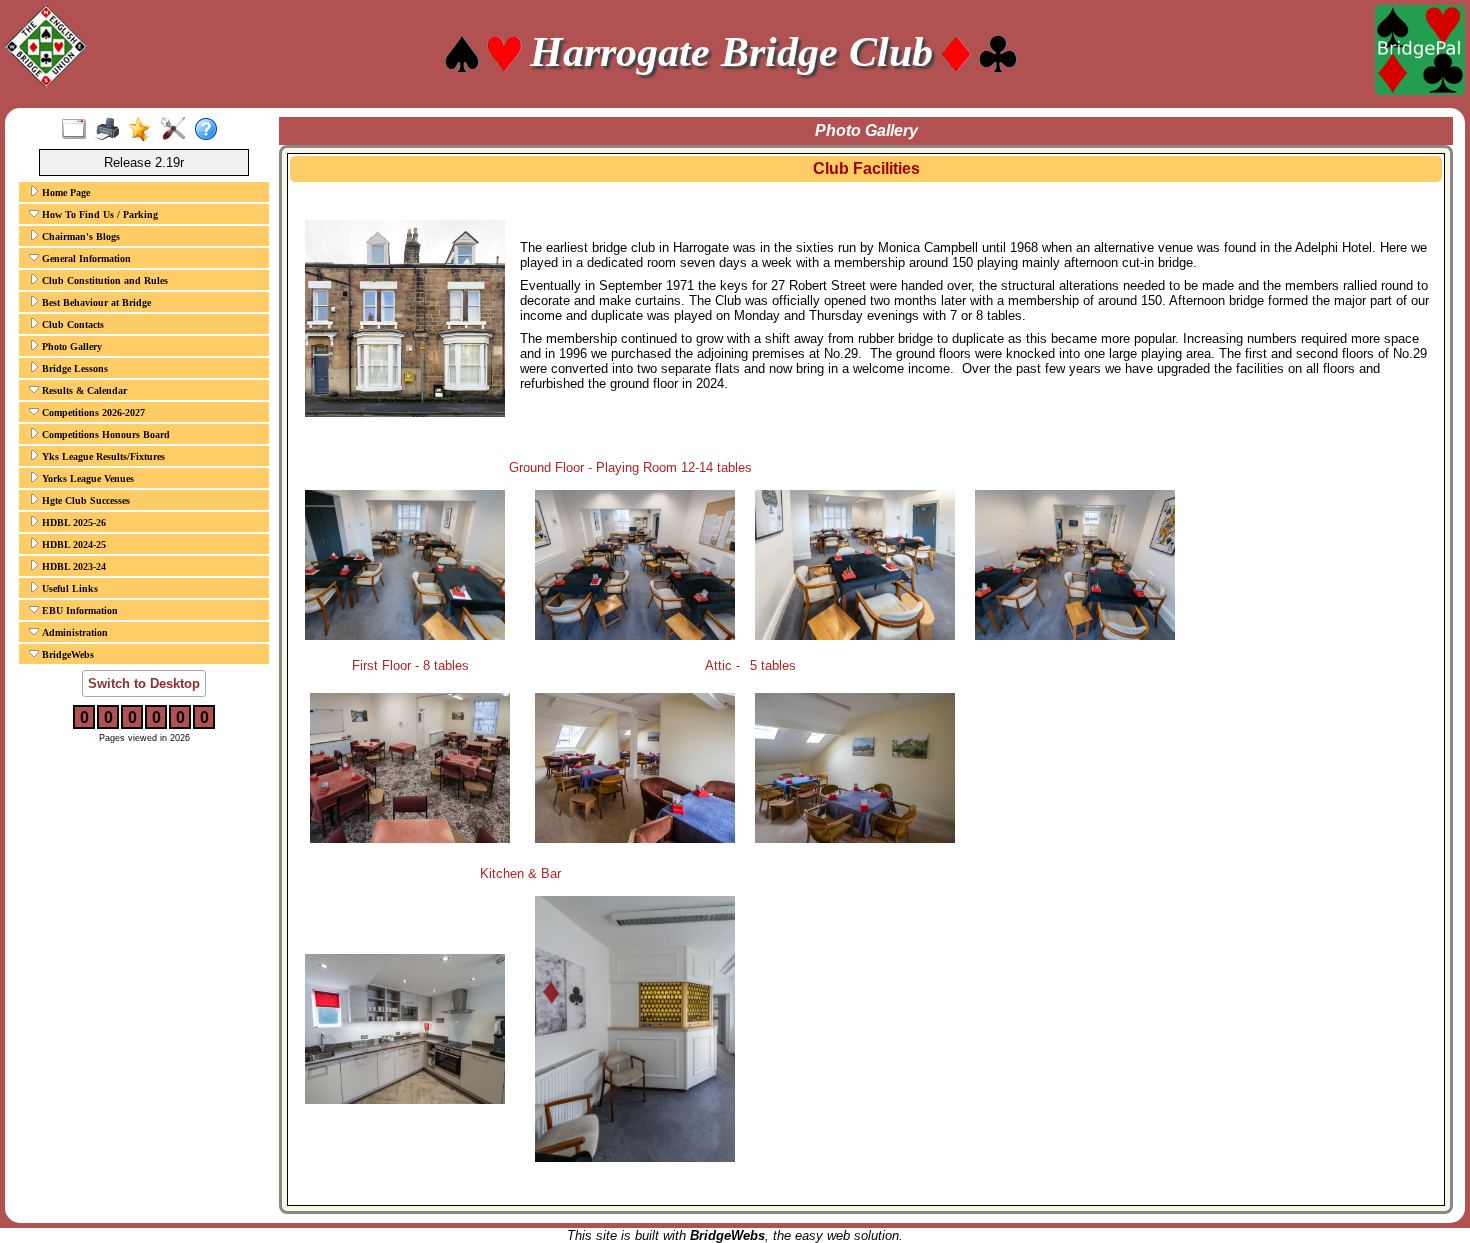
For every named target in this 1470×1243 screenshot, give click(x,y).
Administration (73, 632)
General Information (85, 258)
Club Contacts (71, 324)
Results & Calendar (83, 390)
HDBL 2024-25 (72, 544)
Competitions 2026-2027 (92, 412)
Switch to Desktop (144, 683)
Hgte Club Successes (84, 500)
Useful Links (68, 588)
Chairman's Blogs (79, 236)
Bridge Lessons (73, 368)
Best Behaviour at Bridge (95, 302)
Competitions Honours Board (104, 434)
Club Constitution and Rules (103, 280)
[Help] (210, 130)
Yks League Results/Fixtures (102, 456)
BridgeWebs (66, 654)
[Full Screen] (78, 130)
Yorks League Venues (86, 478)
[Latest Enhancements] (144, 130)
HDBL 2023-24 (72, 566)
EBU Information (78, 610)
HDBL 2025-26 (72, 522)
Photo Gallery (70, 346)
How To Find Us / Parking (98, 214)
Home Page (64, 192)
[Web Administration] (177, 130)
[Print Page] (111, 130)
